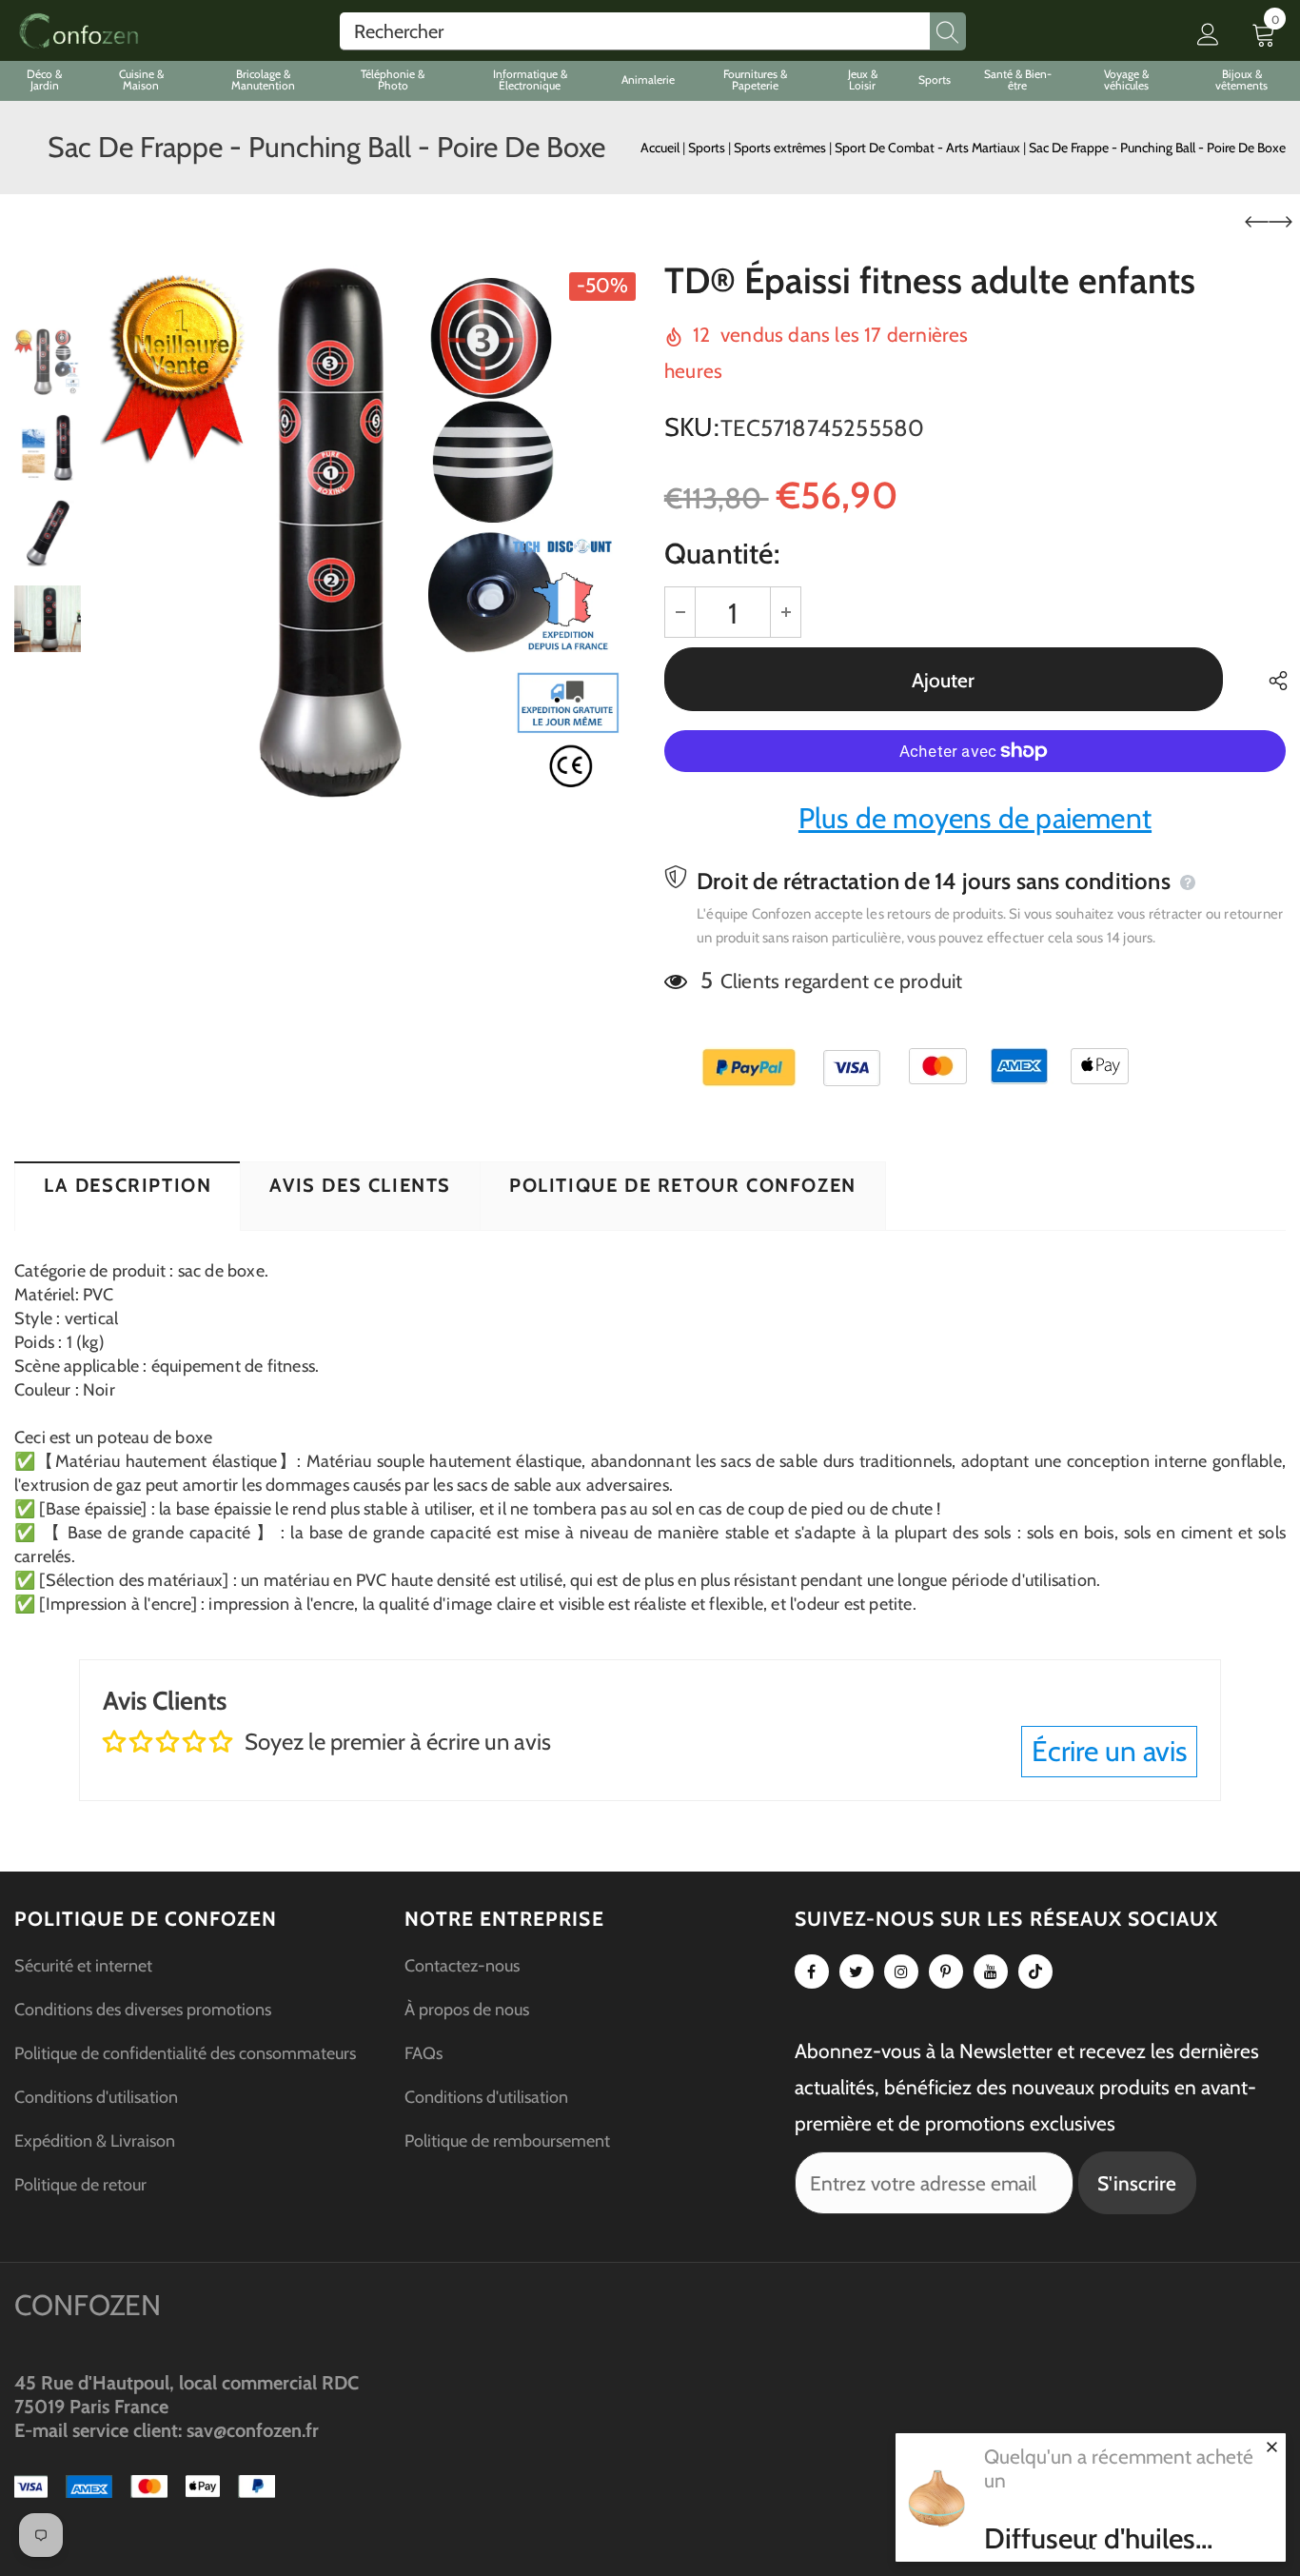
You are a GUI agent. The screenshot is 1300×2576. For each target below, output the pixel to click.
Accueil (660, 148)
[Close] (1271, 2447)
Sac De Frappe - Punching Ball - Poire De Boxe (1157, 148)
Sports (708, 148)
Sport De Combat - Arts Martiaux (929, 148)
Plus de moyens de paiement (975, 818)
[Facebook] (812, 1972)
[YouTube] (991, 1972)
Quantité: (722, 554)
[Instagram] (901, 1972)
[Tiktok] (1035, 1972)
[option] (368, 533)
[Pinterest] (946, 1972)
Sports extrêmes (781, 148)
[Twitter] (857, 1972)
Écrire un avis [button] (1109, 1751)
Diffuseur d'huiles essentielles (1090, 2539)
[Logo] (79, 31)
